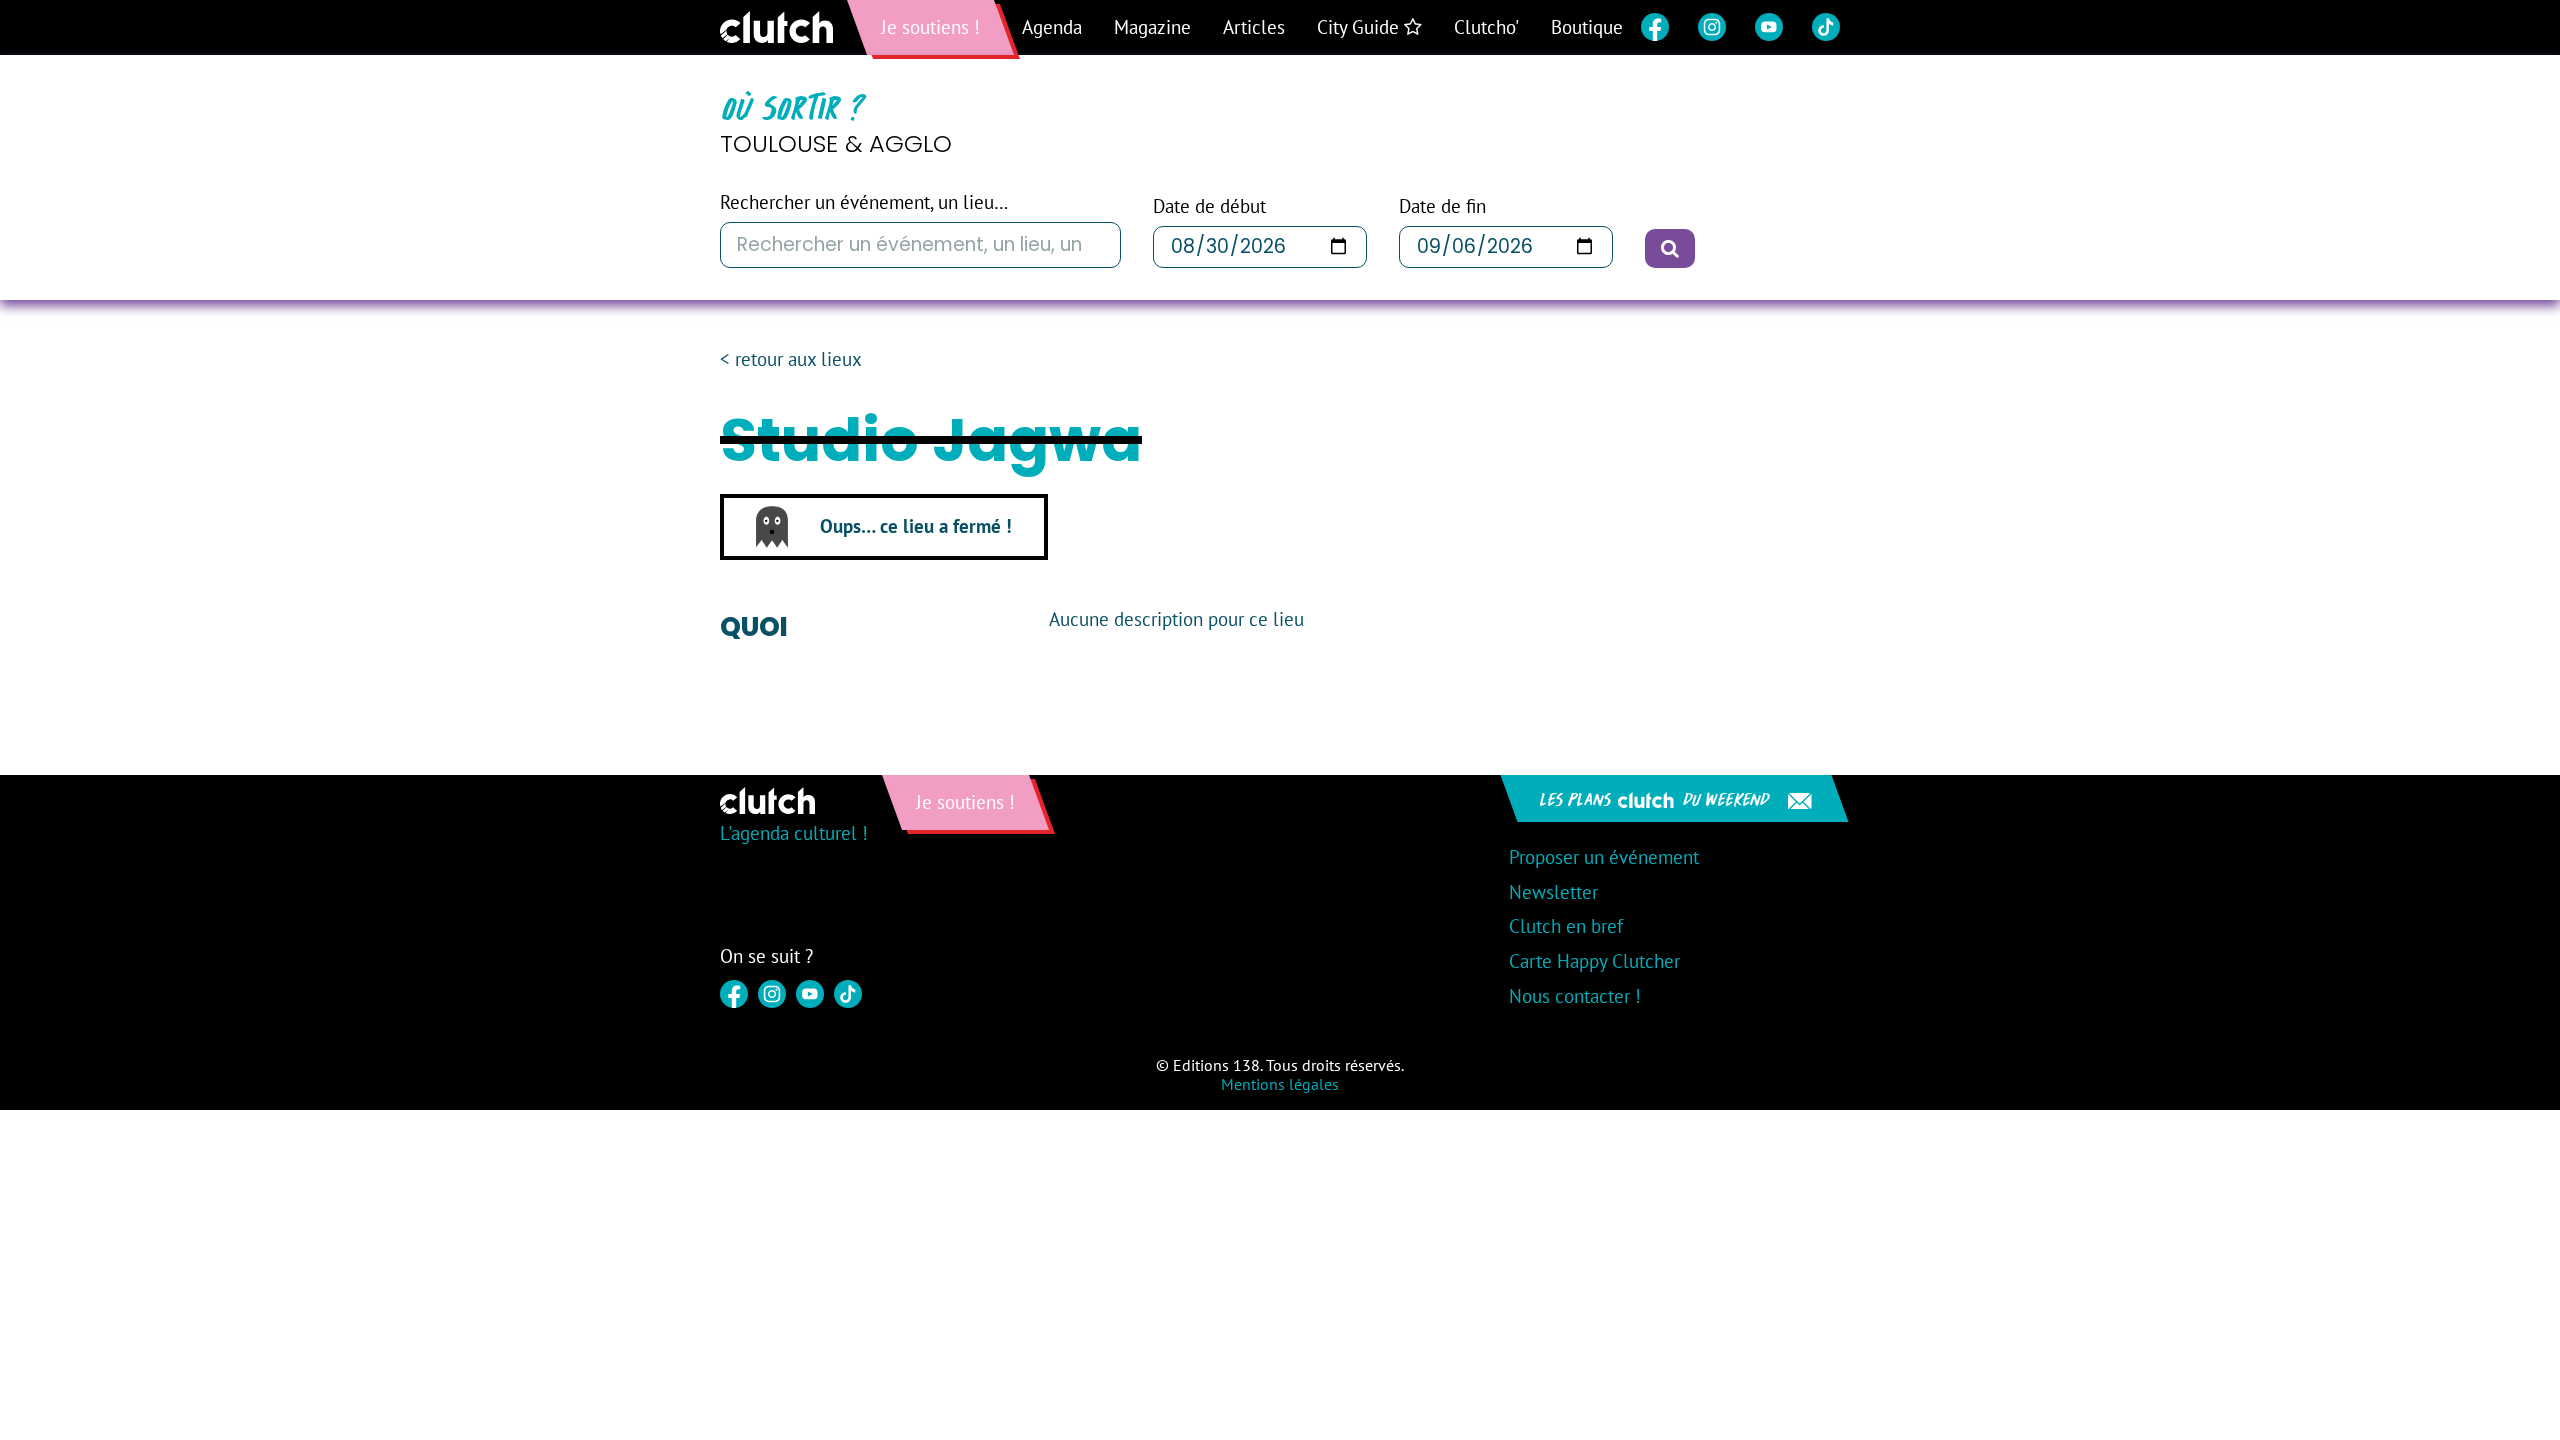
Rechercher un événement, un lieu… (864, 202)
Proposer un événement (1604, 857)
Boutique (1587, 27)
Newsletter (1553, 892)
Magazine (1152, 27)
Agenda (1052, 27)
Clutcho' (1486, 27)
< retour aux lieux (791, 359)
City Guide (1360, 27)
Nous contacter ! (1575, 996)
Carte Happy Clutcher (1594, 961)
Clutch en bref (1566, 926)
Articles (1254, 27)
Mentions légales (1280, 1084)
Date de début (1209, 206)
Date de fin (1442, 206)
